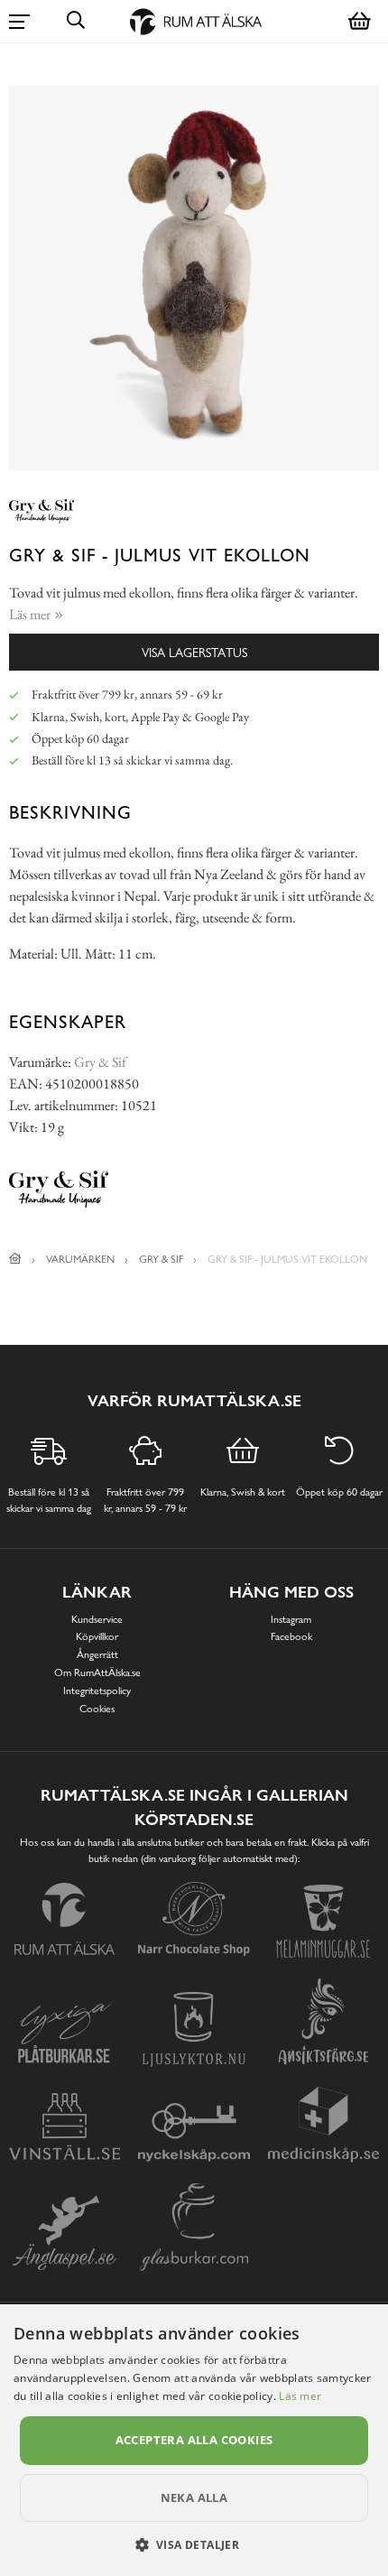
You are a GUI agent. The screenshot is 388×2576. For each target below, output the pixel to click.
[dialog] (194, 2440)
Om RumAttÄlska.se (97, 1673)
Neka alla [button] (194, 2497)
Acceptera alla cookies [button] (194, 2440)
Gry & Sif (100, 1062)
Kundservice (97, 1619)
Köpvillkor (97, 1636)
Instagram (291, 1619)
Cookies (97, 1709)
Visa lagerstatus (194, 652)
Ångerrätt (97, 1654)
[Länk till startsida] (15, 1259)
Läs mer (300, 2396)
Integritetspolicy (97, 1691)
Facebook (291, 1636)
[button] (194, 2544)
